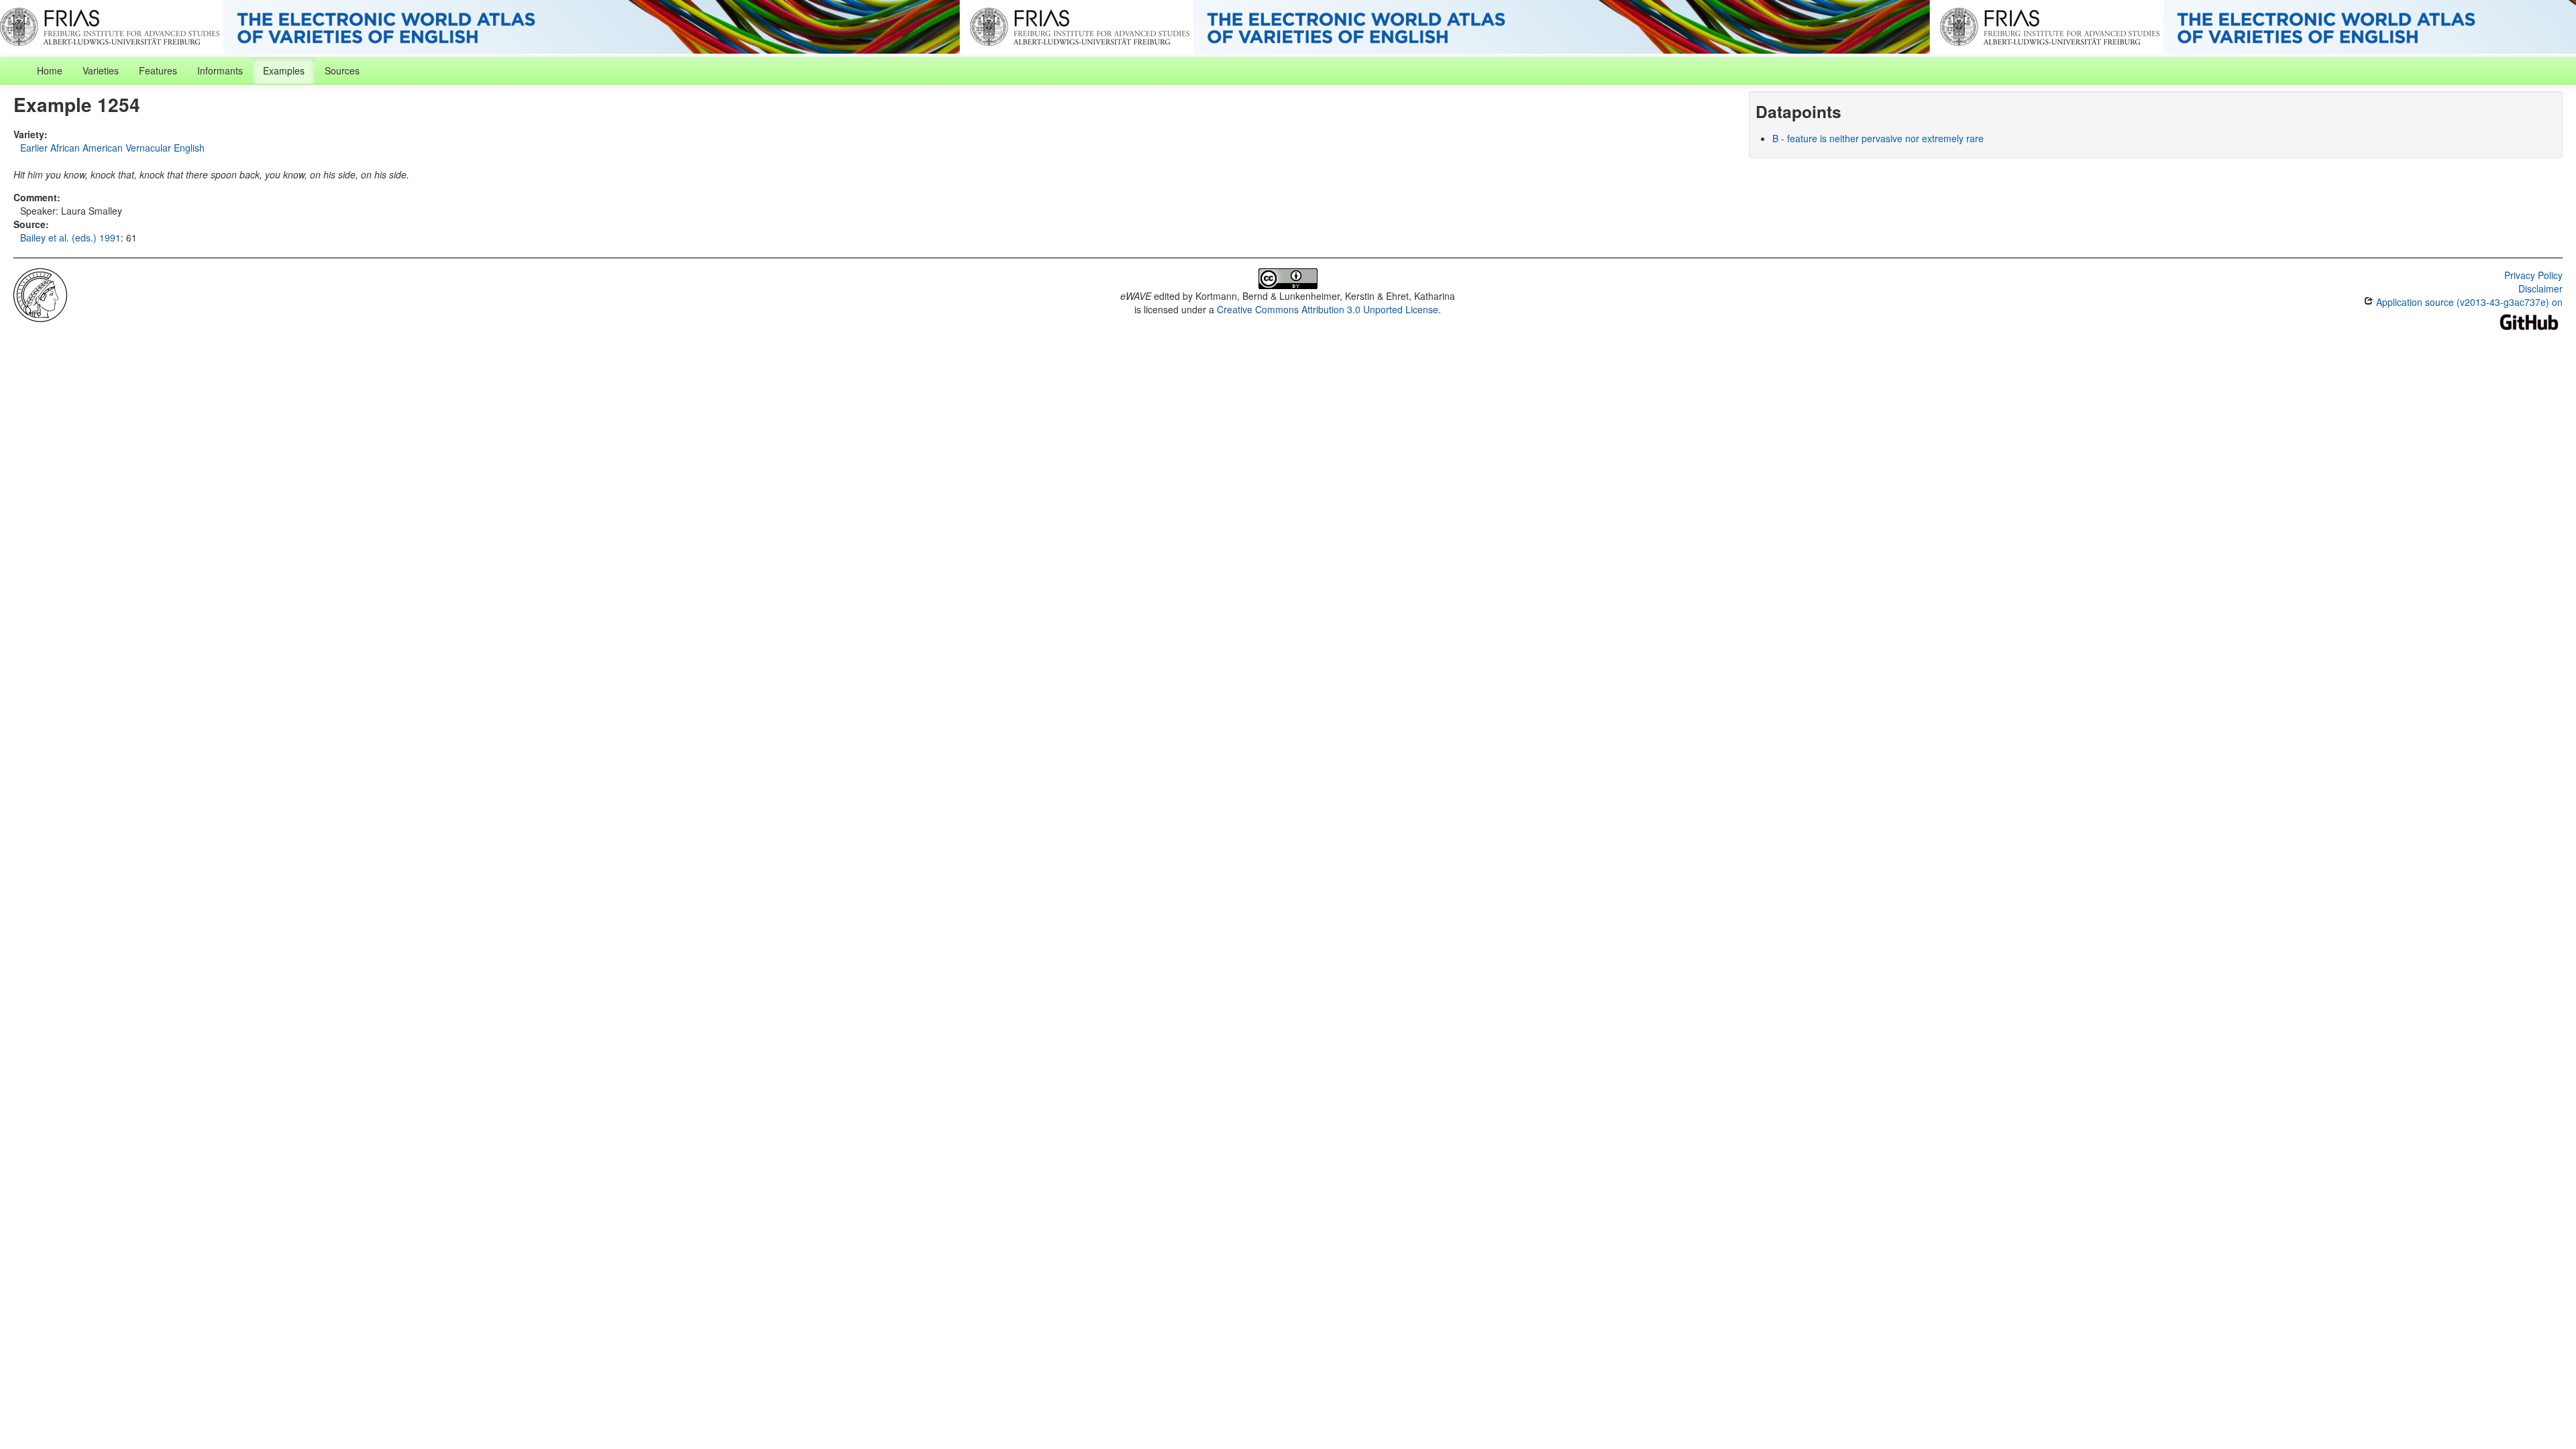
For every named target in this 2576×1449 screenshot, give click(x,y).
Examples (284, 70)
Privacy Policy (2533, 275)
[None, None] (40, 294)
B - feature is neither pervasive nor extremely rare (1878, 138)
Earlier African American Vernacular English (112, 148)
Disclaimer (2540, 288)
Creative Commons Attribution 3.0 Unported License (1328, 309)
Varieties (101, 70)
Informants (220, 70)
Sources (342, 70)
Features (158, 70)
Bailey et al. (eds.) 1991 (70, 237)
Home (50, 70)
